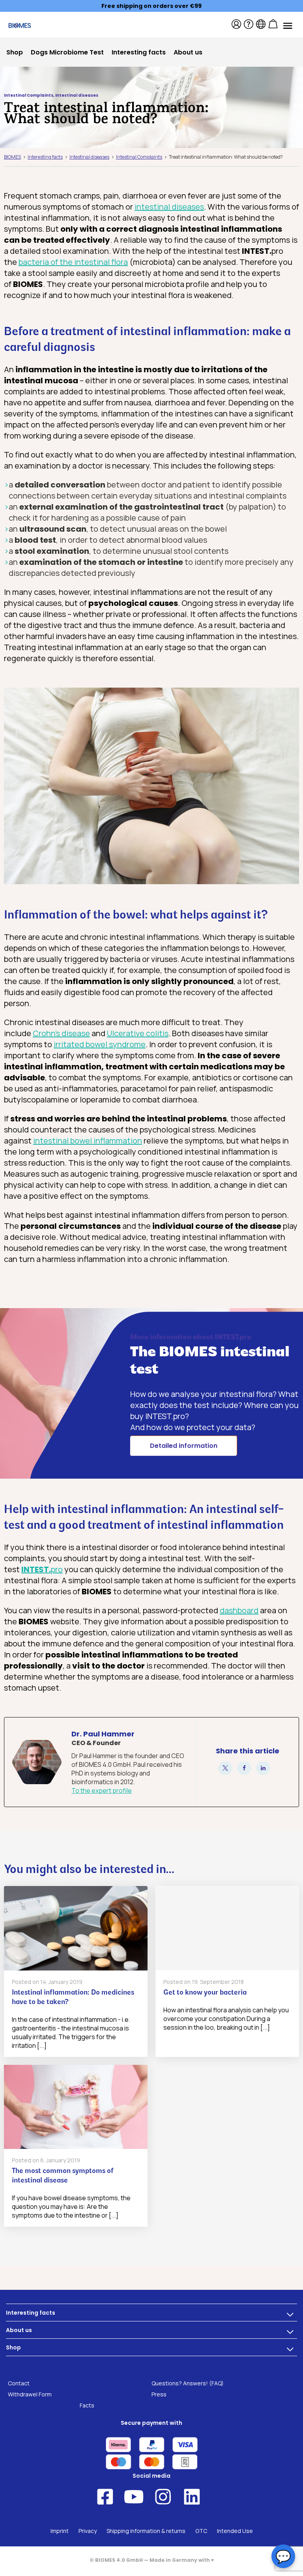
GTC (201, 2531)
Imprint (60, 2531)
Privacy (88, 2531)
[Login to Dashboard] (236, 24)
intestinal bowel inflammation (88, 1141)
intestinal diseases (169, 207)
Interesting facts (31, 2313)
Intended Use (235, 2531)
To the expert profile (102, 1790)
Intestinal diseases (77, 95)
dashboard (239, 1610)
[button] (225, 1769)
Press (159, 2394)
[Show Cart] (273, 24)
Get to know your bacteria (205, 1993)
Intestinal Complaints (29, 95)
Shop (13, 2347)
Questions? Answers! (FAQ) (188, 2383)
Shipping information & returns (146, 2531)
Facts (87, 2405)
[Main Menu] (287, 25)
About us (19, 2330)
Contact (19, 2383)
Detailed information (184, 1446)
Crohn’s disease (61, 1033)
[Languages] (261, 24)
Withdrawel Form (30, 2394)
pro (42, 1569)
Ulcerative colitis (138, 1033)
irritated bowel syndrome (100, 1044)
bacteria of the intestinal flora (73, 262)
